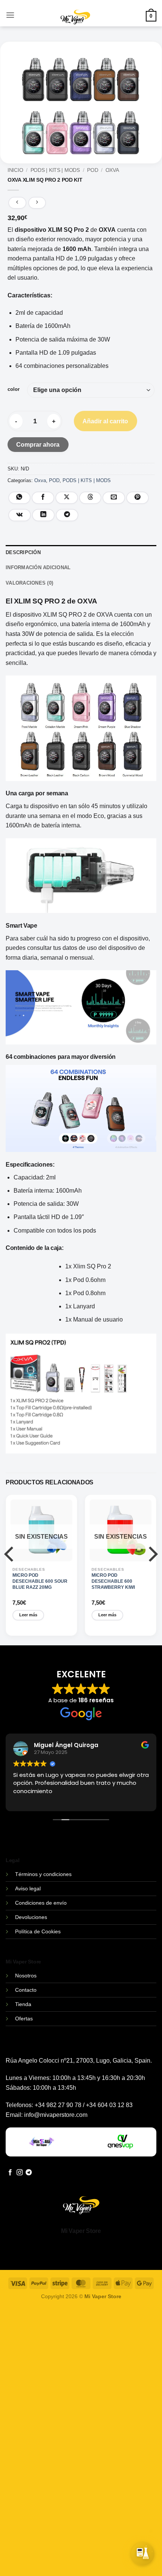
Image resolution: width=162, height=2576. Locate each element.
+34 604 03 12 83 (109, 2105)
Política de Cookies (38, 1931)
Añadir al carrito (105, 421)
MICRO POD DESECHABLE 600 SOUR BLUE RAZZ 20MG (40, 1581)
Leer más (28, 1615)
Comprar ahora (38, 445)
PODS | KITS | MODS (55, 170)
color (14, 389)
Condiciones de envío (41, 1903)
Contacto (26, 1990)
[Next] (152, 1569)
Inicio (15, 170)
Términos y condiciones (43, 1874)
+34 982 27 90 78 (58, 2105)
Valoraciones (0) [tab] (29, 583)
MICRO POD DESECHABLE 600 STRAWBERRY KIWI (113, 1581)
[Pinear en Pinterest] (138, 498)
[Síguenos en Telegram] (29, 2173)
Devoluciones (31, 1917)
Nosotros (26, 1976)
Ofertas (24, 2019)
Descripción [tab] (23, 552)
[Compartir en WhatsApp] (20, 498)
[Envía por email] (114, 498)
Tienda (23, 2004)
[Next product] (17, 203)
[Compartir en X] (67, 498)
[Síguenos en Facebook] (10, 2173)
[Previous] (10, 1569)
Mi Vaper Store (81, 2231)
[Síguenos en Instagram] (20, 2173)
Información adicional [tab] (38, 567)
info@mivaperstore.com (56, 2115)
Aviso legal (28, 1888)
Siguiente (113, 2560)
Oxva (112, 170)
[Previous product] (37, 203)
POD (92, 170)
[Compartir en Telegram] (67, 515)
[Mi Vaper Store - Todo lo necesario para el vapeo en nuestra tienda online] (76, 22)
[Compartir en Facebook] (43, 498)
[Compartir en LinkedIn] (43, 515)
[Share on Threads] (90, 498)
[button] (10, 15)
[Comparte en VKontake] (20, 515)
